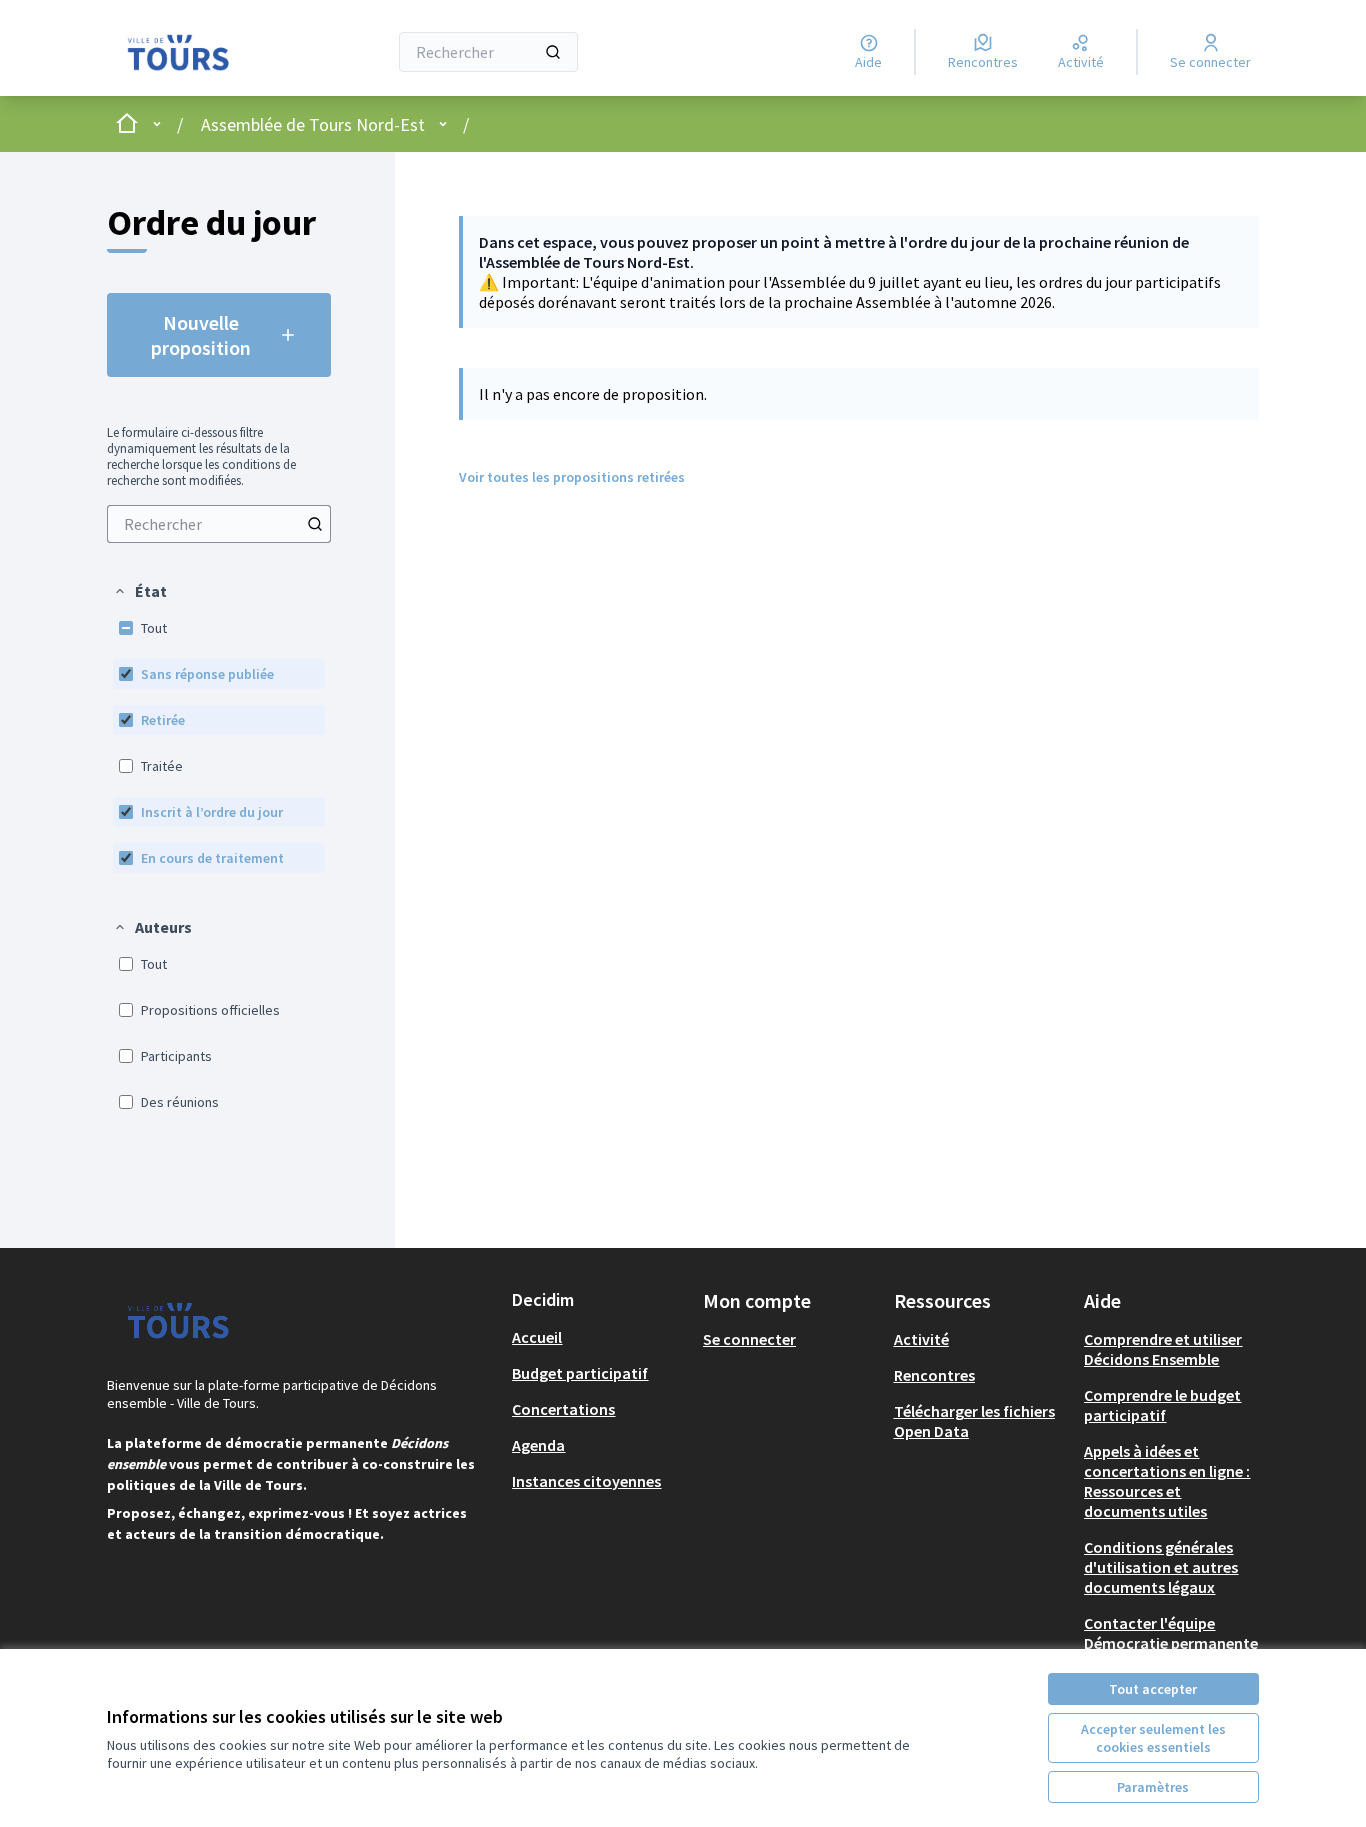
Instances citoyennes (586, 1481)
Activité (921, 1339)
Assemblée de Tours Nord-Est (313, 124)
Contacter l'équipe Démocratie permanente (1171, 1633)
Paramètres (1153, 1787)
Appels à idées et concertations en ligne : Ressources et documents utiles (1167, 1481)
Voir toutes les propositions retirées (572, 477)
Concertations (563, 1409)
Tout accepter (1153, 1689)
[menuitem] (219, 524)
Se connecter (749, 1339)
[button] (140, 591)
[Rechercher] (553, 52)
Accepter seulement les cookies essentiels (1153, 1738)
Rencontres (934, 1375)
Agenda (538, 1445)
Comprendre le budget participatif (1162, 1405)
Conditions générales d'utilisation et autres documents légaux (1161, 1567)
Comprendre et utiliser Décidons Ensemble (1163, 1349)
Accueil (537, 1337)
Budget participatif (580, 1373)
